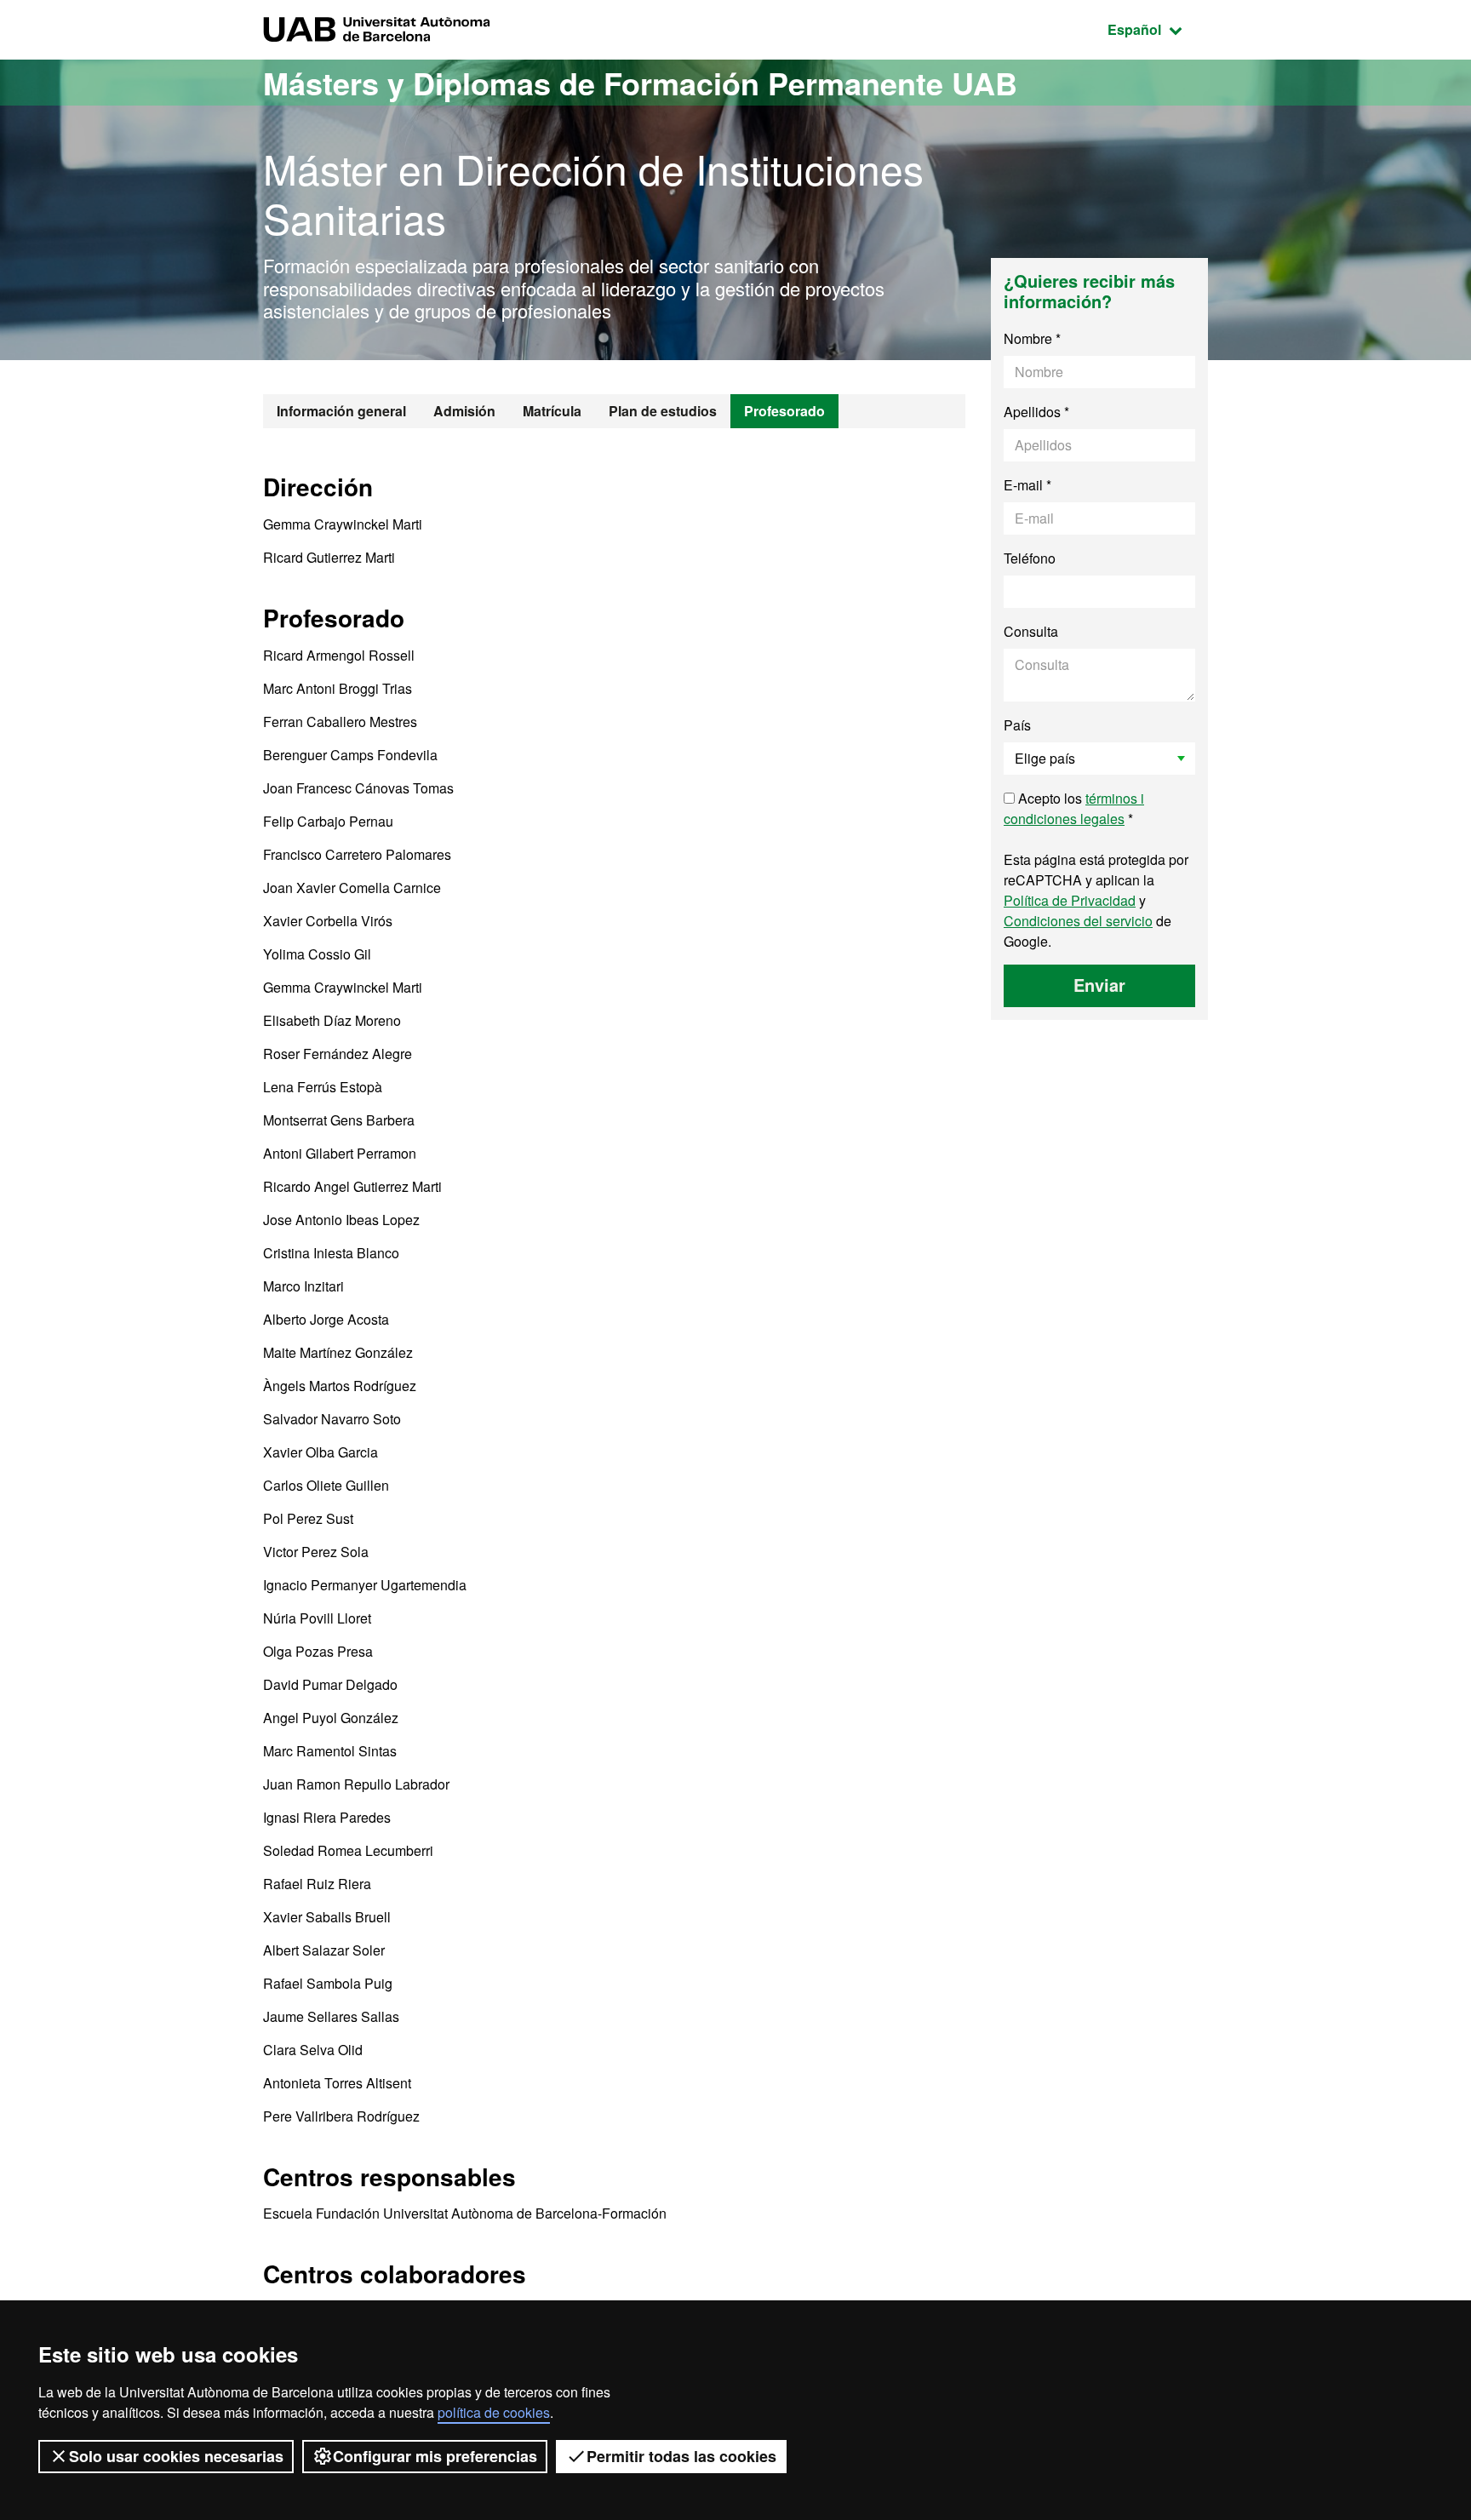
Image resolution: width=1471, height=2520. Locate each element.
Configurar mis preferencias (435, 2456)
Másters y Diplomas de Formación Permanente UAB (640, 83)
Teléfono (1030, 558)
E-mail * (1027, 485)
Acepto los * (1074, 808)
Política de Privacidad (1070, 900)
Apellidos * (1036, 412)
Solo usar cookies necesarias (176, 2456)
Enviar (1099, 985)
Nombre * (1032, 338)
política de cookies (494, 2412)
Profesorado (784, 411)
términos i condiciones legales (1074, 808)
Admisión (464, 411)
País (1017, 725)
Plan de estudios (663, 411)
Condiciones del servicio (1078, 921)
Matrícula (552, 411)
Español (1158, 29)
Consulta (1031, 631)
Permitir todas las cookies (681, 2456)
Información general (341, 411)
